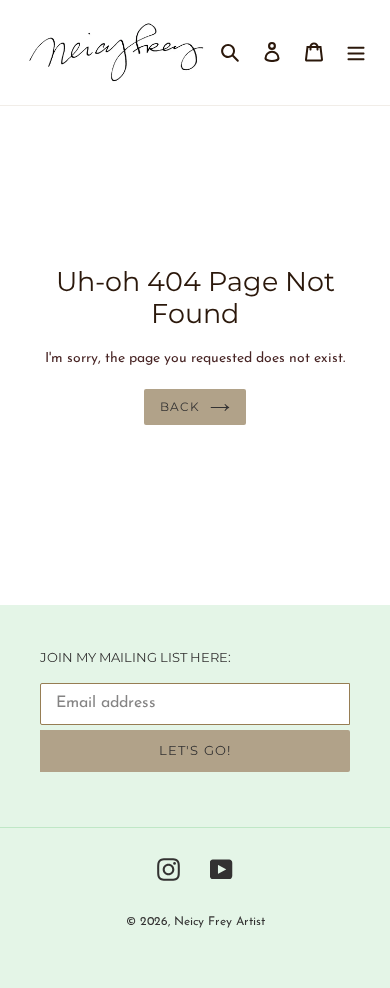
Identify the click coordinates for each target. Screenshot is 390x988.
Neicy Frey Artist (219, 922)
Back (180, 406)
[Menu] (356, 52)
